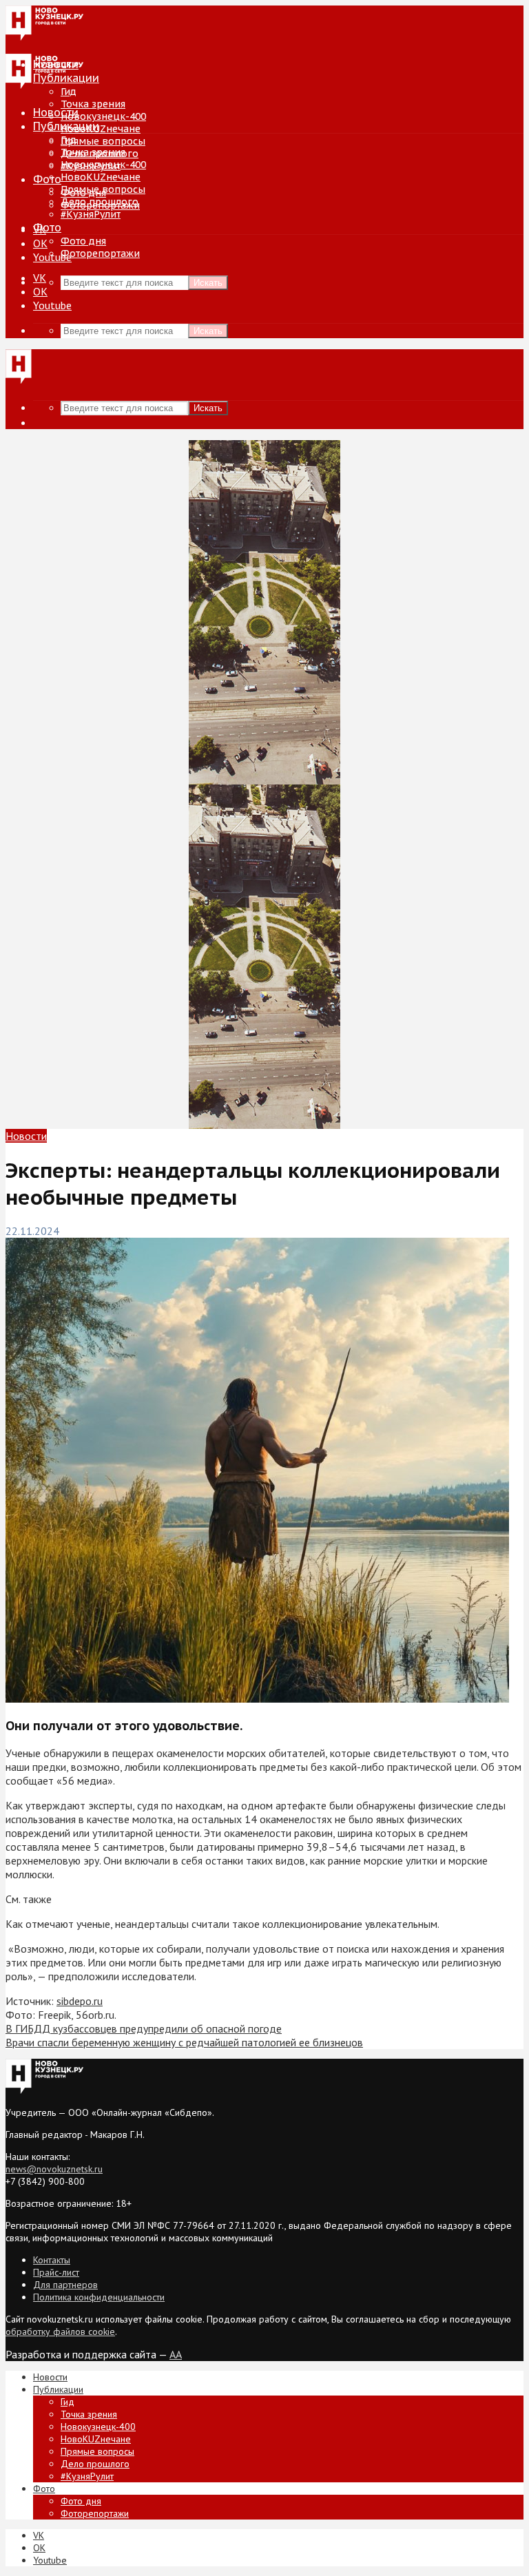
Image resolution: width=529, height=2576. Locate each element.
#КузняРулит (91, 214)
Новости (56, 112)
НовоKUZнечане (101, 129)
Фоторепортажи (100, 253)
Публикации (66, 126)
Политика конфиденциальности (99, 2297)
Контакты (52, 2260)
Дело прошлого (100, 202)
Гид (69, 140)
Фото (47, 179)
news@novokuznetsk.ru (54, 2169)
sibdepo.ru (80, 2001)
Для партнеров (65, 2285)
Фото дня (83, 241)
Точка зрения (93, 104)
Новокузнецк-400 (103, 116)
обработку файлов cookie (60, 2331)
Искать (208, 283)
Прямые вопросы (103, 141)
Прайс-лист (56, 2272)
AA (176, 2354)
